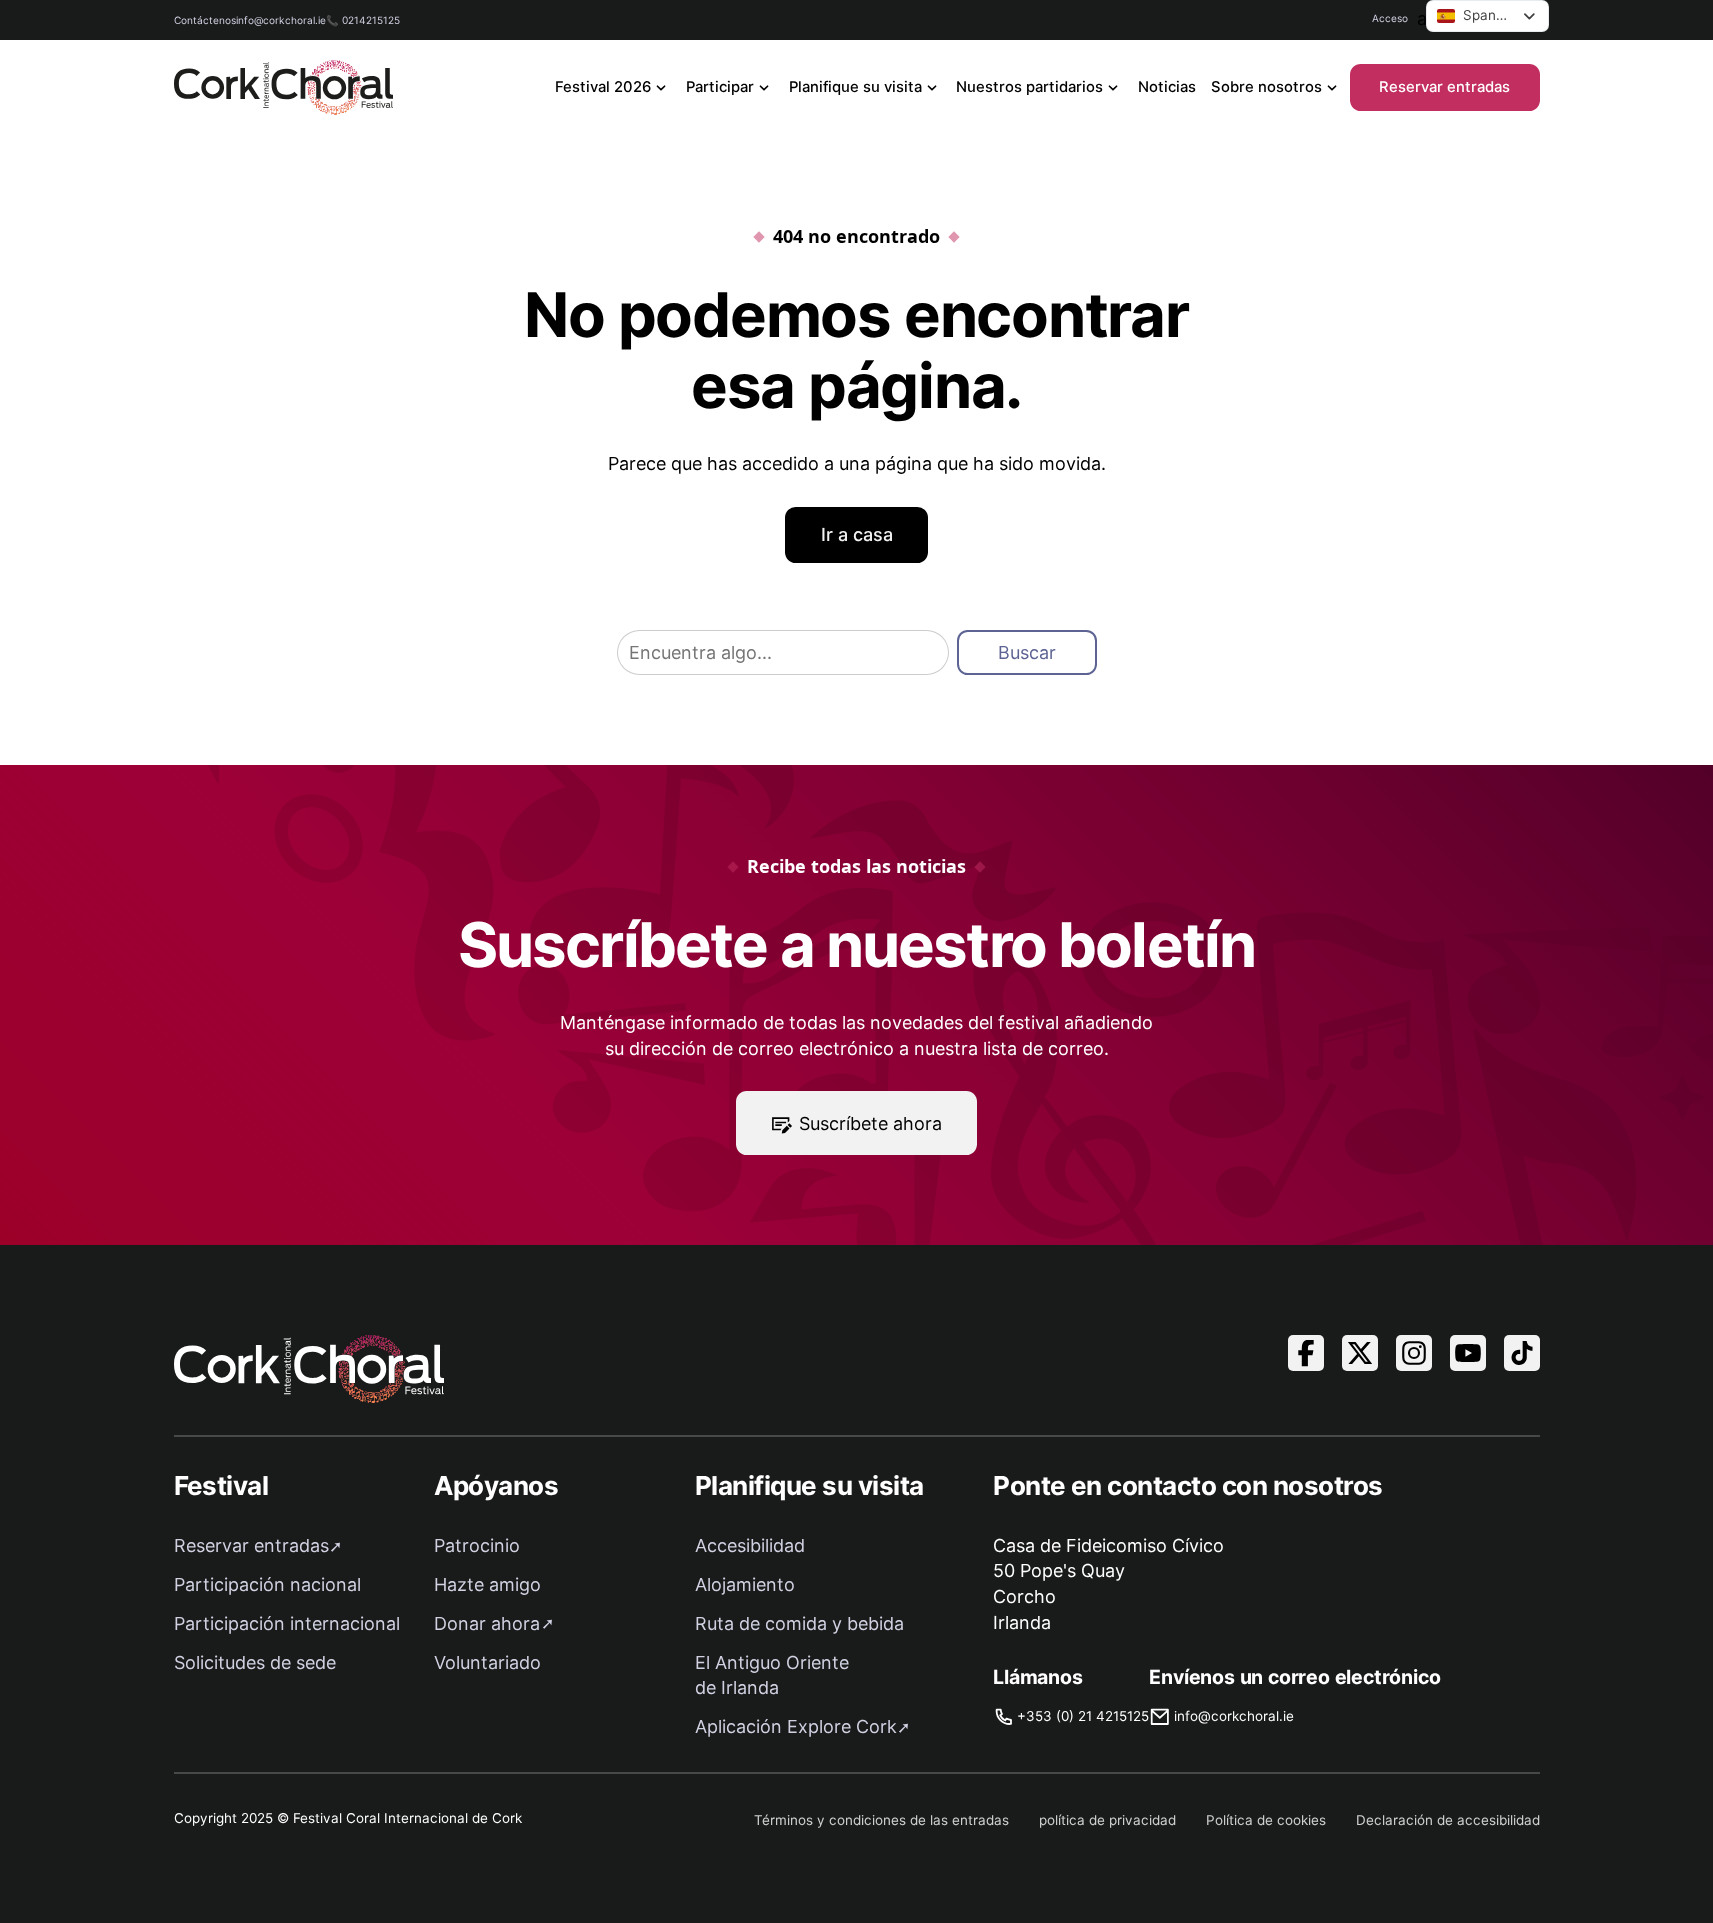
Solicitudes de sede (255, 1662)
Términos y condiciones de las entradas (881, 1820)
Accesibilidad (750, 1545)
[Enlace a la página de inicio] (284, 87)
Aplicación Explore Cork (796, 1726)
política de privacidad (1107, 1820)
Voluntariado (487, 1662)
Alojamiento (745, 1584)
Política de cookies (1266, 1820)
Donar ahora (487, 1623)
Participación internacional (287, 1623)
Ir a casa (857, 534)
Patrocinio (477, 1545)
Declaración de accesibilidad (1448, 1820)
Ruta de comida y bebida (799, 1623)
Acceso (1390, 18)
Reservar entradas (1444, 87)
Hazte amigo (487, 1584)
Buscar (1027, 652)
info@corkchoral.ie (281, 20)
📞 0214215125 (363, 20)
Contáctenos (205, 20)
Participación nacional (267, 1584)
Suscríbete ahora (870, 1123)
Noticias (1167, 87)
